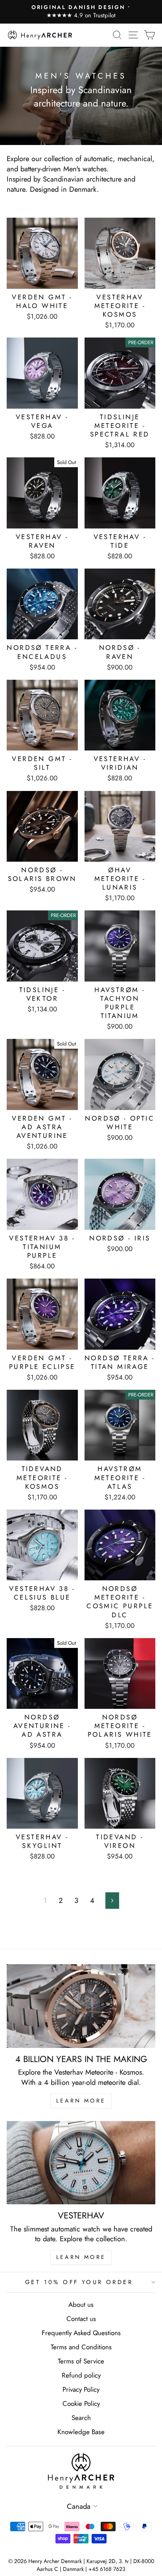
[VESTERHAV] (81, 2163)
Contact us (81, 2319)
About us (81, 2304)
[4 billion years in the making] (81, 2006)
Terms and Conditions (81, 2347)
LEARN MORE (81, 2101)
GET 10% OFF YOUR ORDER (79, 2282)
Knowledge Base (81, 2432)
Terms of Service (81, 2361)
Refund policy (81, 2375)
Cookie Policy (81, 2404)
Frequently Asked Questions (81, 2333)
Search (81, 2418)
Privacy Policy (81, 2389)
